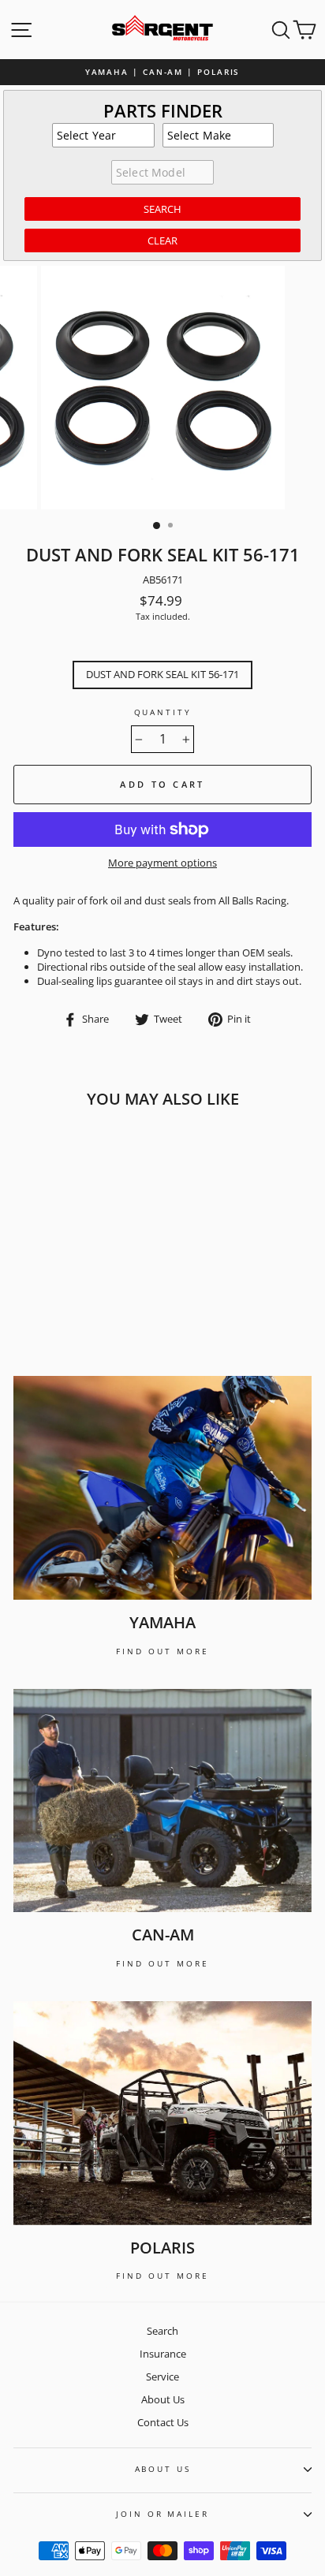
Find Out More (162, 1651)
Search (162, 2331)
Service (162, 2377)
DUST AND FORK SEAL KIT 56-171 (162, 674)
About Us (163, 2399)
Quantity (163, 712)
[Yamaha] (162, 1488)
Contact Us (163, 2422)
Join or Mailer (162, 2514)
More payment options (162, 863)
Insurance (163, 2354)
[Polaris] (162, 2113)
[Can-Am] (162, 1801)
